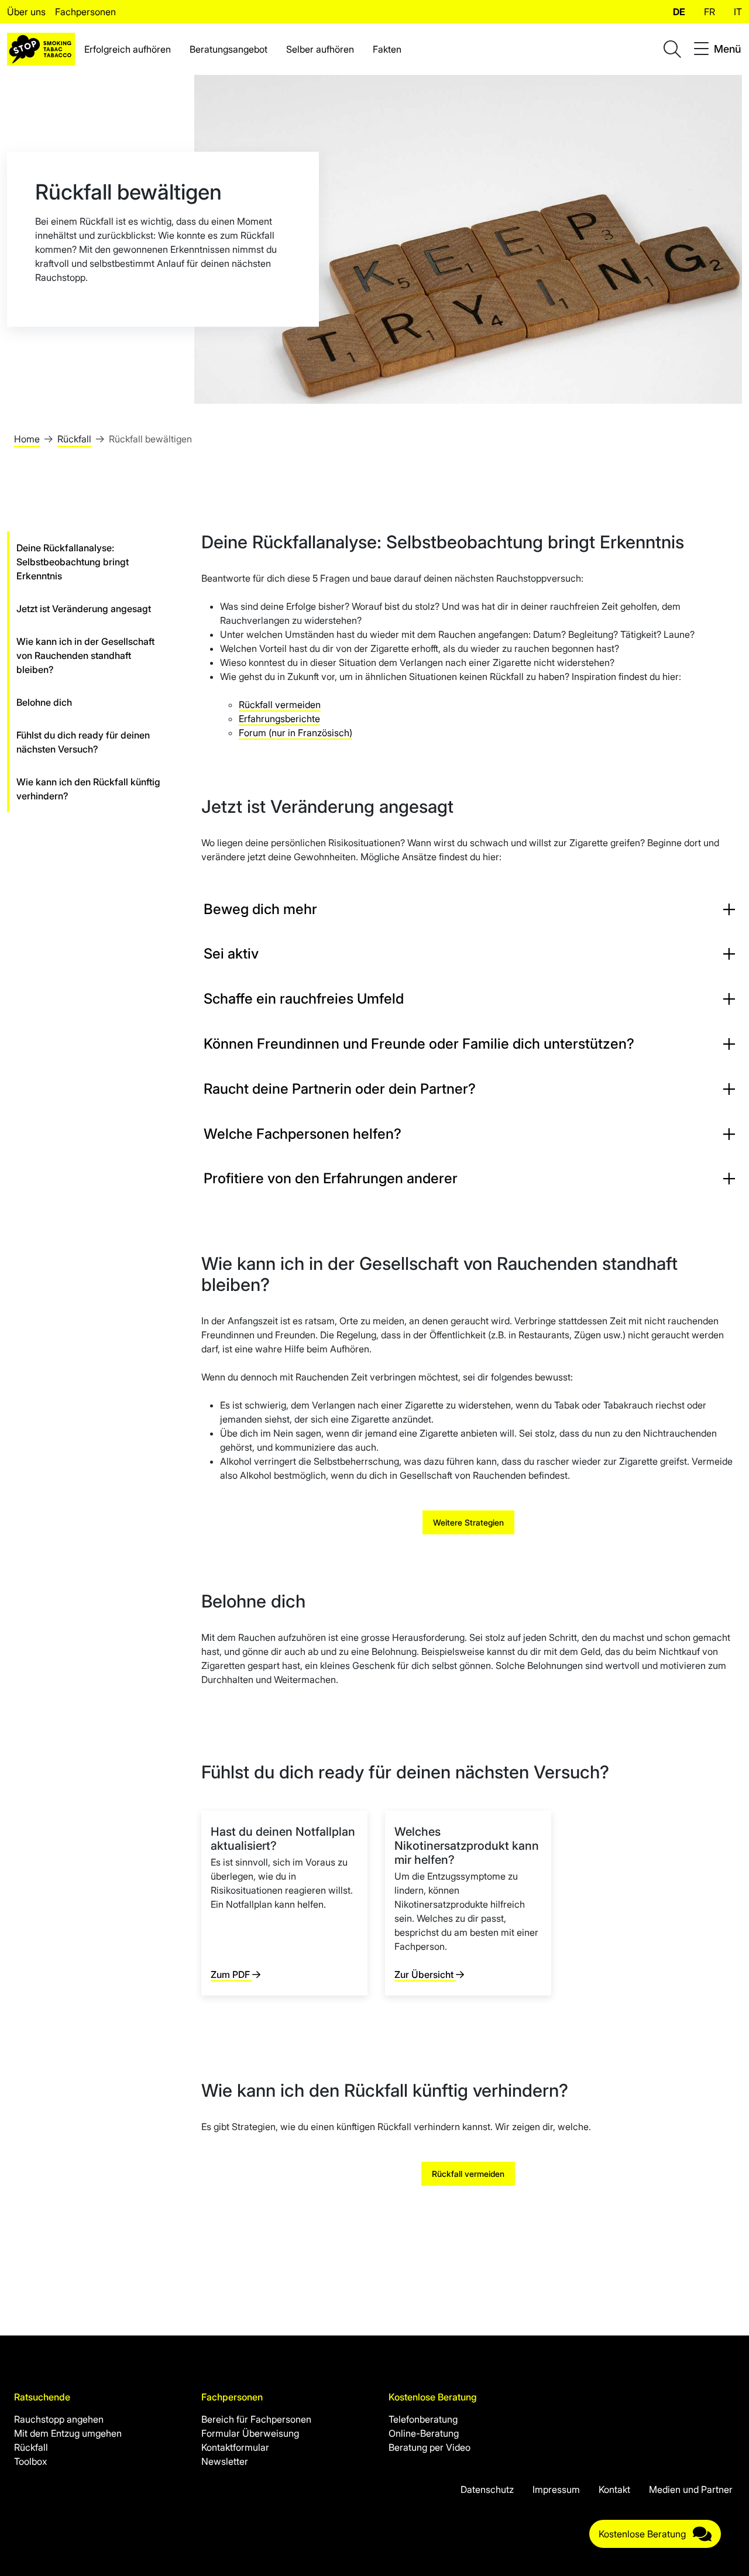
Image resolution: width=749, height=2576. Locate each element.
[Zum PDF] (284, 1903)
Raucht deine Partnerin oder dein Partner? (340, 1089)
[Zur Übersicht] (468, 1903)
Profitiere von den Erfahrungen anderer (331, 1178)
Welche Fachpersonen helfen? (303, 1134)
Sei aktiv (231, 954)
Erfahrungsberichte (279, 719)
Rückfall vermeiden (280, 705)
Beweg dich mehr (260, 909)
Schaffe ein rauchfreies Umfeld (304, 999)
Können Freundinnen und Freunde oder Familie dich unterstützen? (419, 1044)
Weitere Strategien (468, 1522)
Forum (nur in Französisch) (296, 733)
